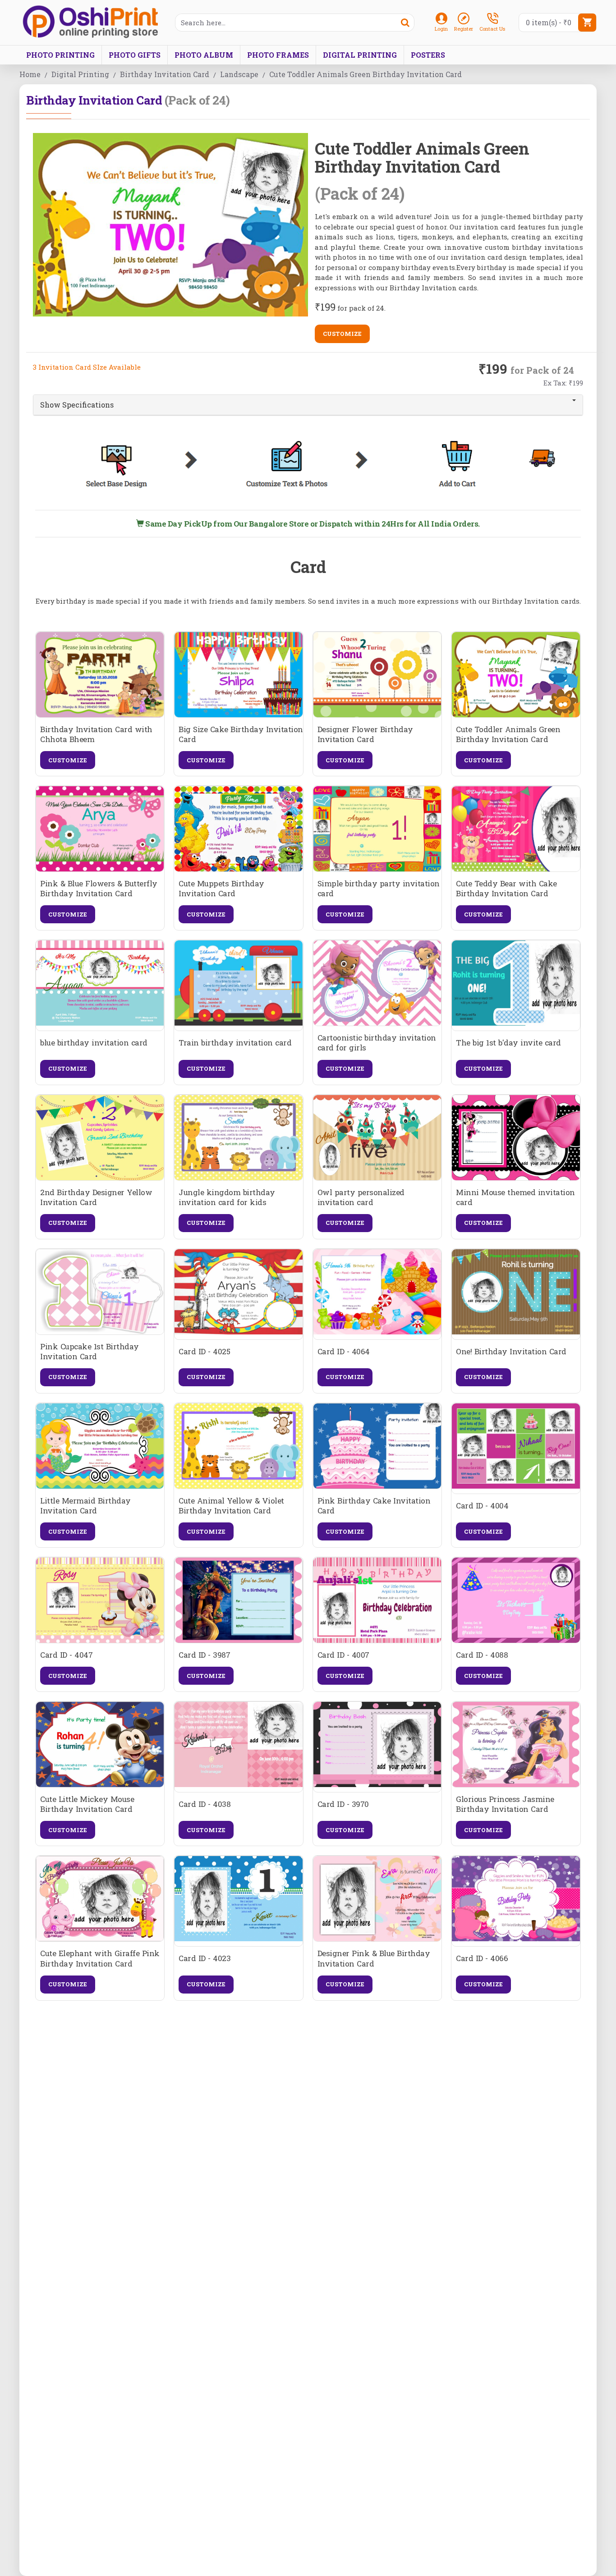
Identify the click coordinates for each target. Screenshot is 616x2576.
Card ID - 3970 (343, 1804)
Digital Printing (80, 74)
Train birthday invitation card (235, 1043)
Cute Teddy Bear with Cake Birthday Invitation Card (506, 889)
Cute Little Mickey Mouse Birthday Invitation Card (87, 1804)
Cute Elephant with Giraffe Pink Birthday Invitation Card (100, 1958)
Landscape (239, 74)
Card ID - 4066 (482, 1958)
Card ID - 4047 (66, 1655)
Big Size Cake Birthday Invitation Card (241, 734)
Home (30, 74)
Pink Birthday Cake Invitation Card (374, 1506)
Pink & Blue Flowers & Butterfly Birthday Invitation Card (99, 889)
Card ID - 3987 (204, 1655)
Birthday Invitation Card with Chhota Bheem (96, 734)
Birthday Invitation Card (165, 74)
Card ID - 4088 (482, 1655)
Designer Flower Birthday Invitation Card (365, 734)
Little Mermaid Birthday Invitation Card (85, 1506)
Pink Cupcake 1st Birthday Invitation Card (90, 1352)
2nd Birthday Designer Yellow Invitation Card (96, 1197)
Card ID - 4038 (205, 1804)
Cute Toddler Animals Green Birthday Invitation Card (508, 734)
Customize (342, 334)
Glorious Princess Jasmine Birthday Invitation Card (505, 1804)
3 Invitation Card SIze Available (87, 367)
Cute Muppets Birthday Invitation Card (221, 889)
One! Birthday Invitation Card (511, 1352)
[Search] (405, 23)
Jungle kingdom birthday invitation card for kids (227, 1197)
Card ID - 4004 (482, 1506)
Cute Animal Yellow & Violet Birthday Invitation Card (231, 1506)
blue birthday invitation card (94, 1043)
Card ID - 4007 (343, 1655)
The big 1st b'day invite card (508, 1043)
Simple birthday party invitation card (379, 889)
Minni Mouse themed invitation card (515, 1197)
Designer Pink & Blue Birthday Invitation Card (374, 1958)
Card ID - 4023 (205, 1958)
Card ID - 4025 (204, 1352)
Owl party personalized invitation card (361, 1197)
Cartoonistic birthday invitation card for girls (377, 1043)
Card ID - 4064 (344, 1352)
